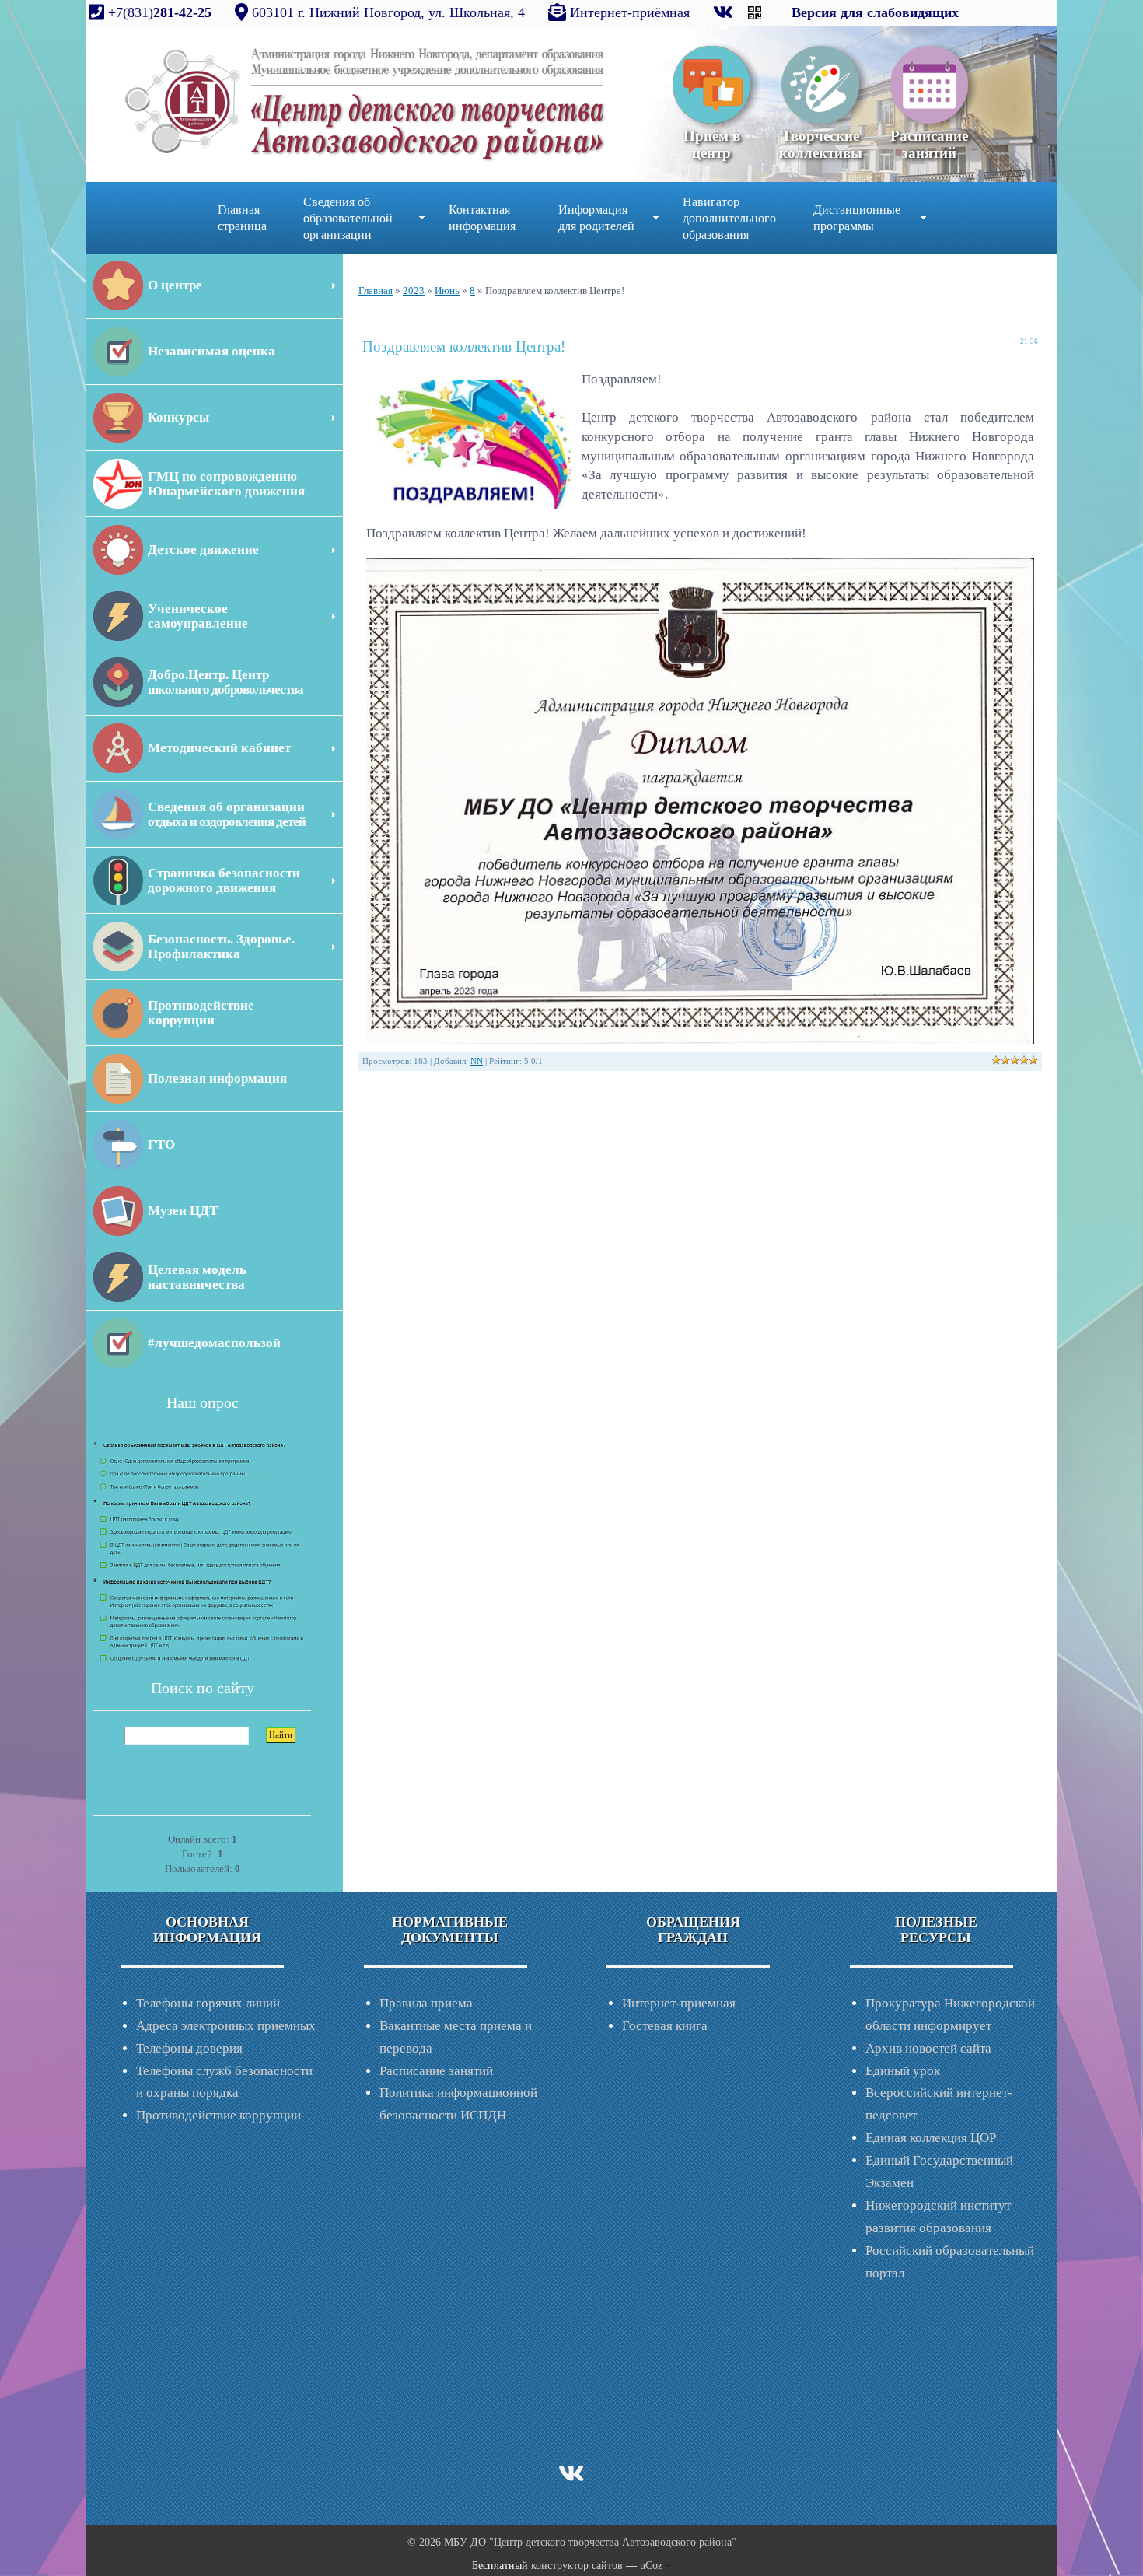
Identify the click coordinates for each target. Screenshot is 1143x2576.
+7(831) (158, 12)
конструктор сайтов (577, 2565)
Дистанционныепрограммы (857, 218)
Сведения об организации (227, 814)
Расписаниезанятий (929, 144)
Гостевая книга (665, 2026)
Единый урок (903, 2071)
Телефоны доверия (189, 2048)
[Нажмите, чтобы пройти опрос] (198, 1550)
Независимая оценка (211, 351)
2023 (414, 290)
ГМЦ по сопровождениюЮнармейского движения (226, 484)
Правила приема (426, 2003)
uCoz (651, 2565)
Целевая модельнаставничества (197, 1277)
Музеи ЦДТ (183, 1211)
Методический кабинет (219, 748)
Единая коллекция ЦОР (931, 2138)
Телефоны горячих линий (208, 2003)
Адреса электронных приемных (226, 2026)
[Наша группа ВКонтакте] (725, 12)
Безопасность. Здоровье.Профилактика (221, 947)
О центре (175, 285)
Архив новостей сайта (928, 2048)
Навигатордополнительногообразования (729, 218)
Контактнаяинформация (482, 218)
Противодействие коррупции (218, 2115)
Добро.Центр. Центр (225, 682)
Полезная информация (217, 1078)
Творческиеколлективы (821, 144)
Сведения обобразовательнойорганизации (348, 218)
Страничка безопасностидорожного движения (224, 880)
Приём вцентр (712, 144)
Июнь (447, 290)
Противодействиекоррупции (201, 1013)
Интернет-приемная (679, 2003)
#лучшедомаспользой (214, 1343)
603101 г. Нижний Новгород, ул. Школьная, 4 (388, 12)
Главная (376, 290)
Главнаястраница (242, 218)
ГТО (161, 1144)
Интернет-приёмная (630, 12)
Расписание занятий (436, 2071)
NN (477, 1061)
